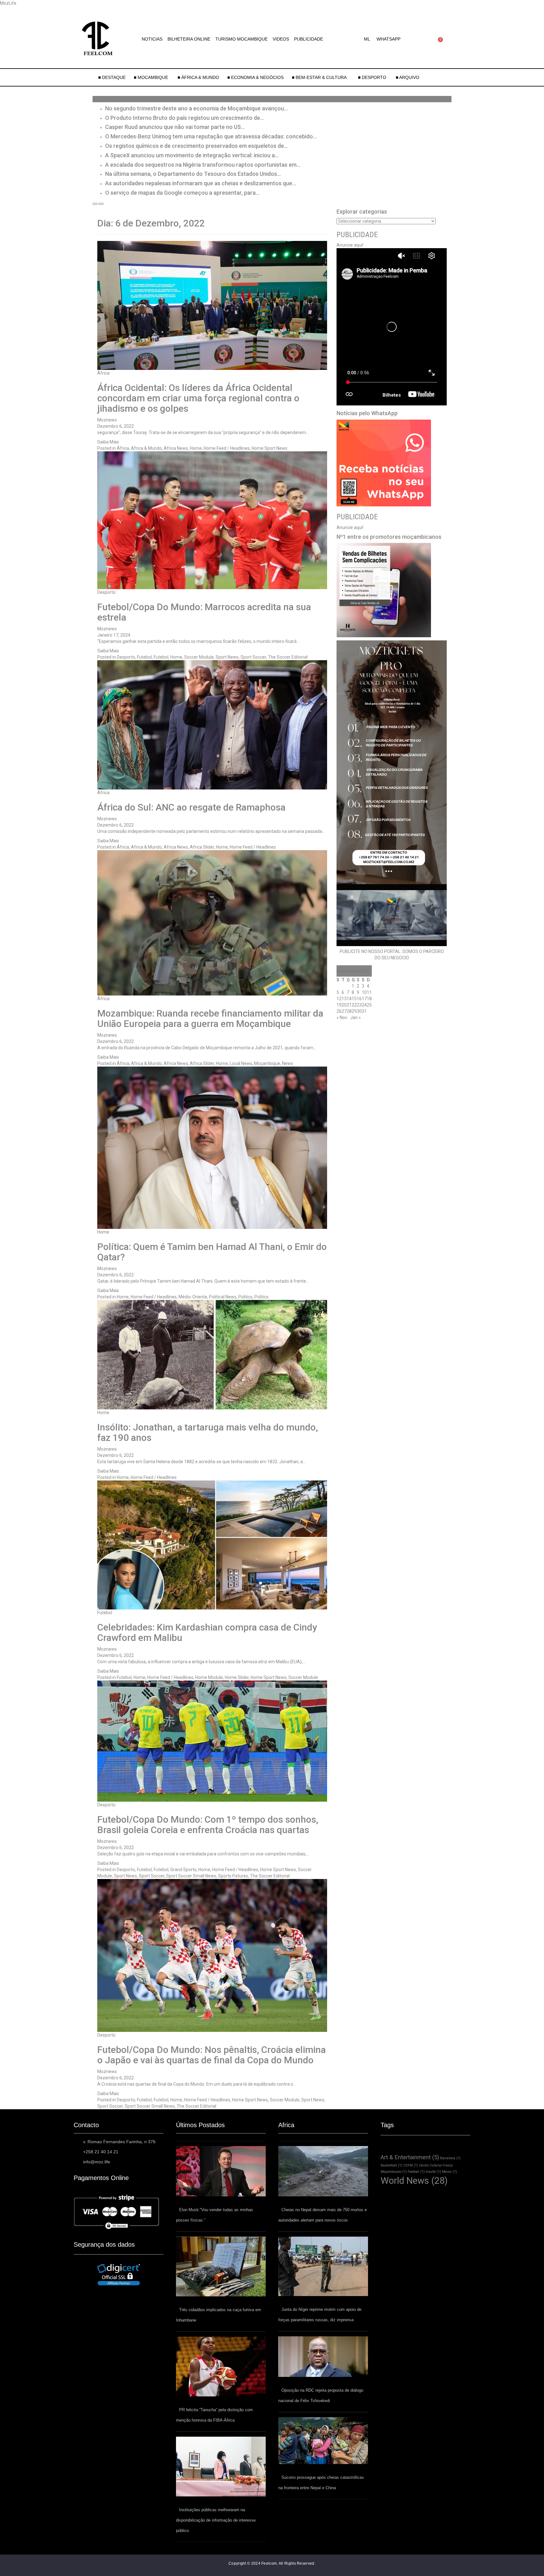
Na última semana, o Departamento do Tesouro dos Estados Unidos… (193, 174)
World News (414, 2181)
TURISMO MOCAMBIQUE (241, 39)
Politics (245, 1297)
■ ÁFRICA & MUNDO (198, 77)
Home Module (209, 1677)
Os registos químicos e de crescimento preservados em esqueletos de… (196, 146)
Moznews (107, 420)
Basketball (391, 2165)
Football (416, 2172)
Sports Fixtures (233, 1876)
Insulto (433, 2172)
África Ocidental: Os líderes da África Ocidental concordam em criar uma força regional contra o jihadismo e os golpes (198, 398)
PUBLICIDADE (309, 39)
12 (339, 999)
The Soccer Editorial (288, 657)
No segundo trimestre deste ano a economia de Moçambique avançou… (196, 108)
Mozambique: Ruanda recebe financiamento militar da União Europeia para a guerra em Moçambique (210, 1018)
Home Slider (237, 1677)
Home (196, 448)
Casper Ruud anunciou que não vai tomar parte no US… (175, 127)
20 (344, 1005)
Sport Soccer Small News (191, 1876)
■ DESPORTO (373, 77)
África (103, 373)
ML (367, 39)
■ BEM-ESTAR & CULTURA (319, 77)
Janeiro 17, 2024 (114, 635)
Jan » (355, 1018)
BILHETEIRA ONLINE (189, 39)
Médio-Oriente (193, 1297)
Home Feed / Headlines (227, 448)
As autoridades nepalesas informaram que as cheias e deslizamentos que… (201, 183)
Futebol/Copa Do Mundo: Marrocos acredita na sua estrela (204, 612)
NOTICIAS (152, 39)
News (288, 1063)
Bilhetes (392, 395)
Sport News (227, 657)
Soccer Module (199, 657)
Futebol (144, 657)
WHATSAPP (388, 39)
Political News (223, 1297)
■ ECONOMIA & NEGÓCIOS (255, 77)
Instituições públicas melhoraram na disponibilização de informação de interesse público (216, 2520)
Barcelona (450, 2158)
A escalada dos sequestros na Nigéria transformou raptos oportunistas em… (203, 165)
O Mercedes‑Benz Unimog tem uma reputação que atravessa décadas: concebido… (211, 136)
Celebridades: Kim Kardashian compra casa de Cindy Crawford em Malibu (207, 1632)
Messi (450, 2172)
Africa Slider (202, 847)
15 (354, 999)
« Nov (342, 1018)
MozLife (8, 3)
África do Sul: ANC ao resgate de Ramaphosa (191, 807)
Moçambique (267, 1063)
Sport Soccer (253, 657)
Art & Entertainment (410, 2157)
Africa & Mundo (146, 448)
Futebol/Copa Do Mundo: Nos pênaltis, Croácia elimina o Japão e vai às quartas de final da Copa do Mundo (212, 2055)
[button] (369, 39)
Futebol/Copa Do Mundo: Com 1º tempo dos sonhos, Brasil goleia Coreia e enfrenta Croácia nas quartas (208, 1825)
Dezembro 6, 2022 (116, 426)
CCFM (411, 2165)
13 (344, 999)
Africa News (176, 448)
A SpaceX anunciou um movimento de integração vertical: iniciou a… (192, 155)
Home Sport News (269, 448)
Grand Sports (183, 1870)
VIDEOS (281, 39)
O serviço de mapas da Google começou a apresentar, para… (182, 193)
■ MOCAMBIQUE (152, 77)
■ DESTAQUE (112, 77)
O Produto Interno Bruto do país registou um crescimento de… (184, 118)
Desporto (106, 592)
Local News (241, 1063)
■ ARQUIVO (408, 77)
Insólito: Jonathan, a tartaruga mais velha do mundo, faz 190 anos (208, 1432)
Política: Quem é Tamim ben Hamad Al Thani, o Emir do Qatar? (212, 1252)
